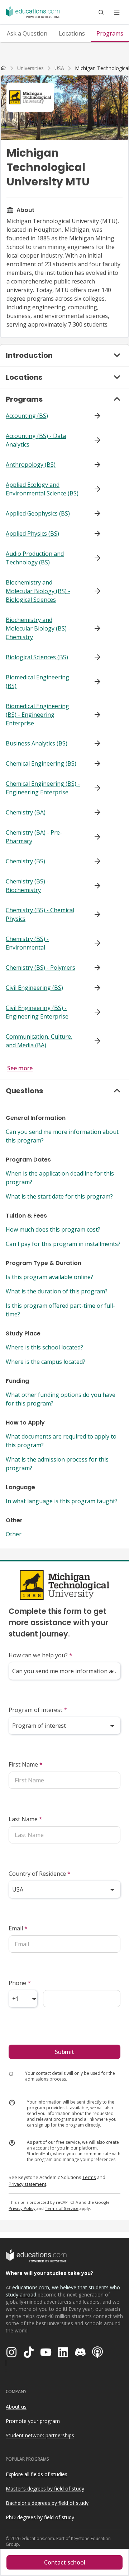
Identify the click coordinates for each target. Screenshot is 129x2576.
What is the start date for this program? (59, 1196)
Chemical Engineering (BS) (41, 763)
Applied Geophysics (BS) (38, 513)
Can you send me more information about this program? (62, 1136)
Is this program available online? (49, 1277)
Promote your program (33, 2421)
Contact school (65, 2562)
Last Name (25, 1819)
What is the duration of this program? (57, 1291)
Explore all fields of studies (37, 2474)
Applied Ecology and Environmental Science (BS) (42, 489)
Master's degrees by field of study (45, 2489)
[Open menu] (117, 12)
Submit (64, 2052)
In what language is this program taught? (62, 1501)
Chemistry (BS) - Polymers (40, 968)
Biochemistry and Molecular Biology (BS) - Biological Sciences (38, 591)
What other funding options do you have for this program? (61, 1399)
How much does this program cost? (53, 1229)
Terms (89, 2177)
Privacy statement (27, 2184)
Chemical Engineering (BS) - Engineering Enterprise (43, 788)
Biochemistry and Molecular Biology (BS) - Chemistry (38, 628)
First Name (26, 1764)
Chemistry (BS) (25, 861)
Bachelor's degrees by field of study (47, 2503)
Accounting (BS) (27, 416)
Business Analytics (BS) (37, 743)
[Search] (101, 12)
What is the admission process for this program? (57, 1464)
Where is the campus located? (46, 1362)
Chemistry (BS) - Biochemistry (27, 886)
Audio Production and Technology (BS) (35, 558)
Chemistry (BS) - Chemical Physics (40, 914)
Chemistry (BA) (26, 812)
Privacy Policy (22, 2208)
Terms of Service (62, 2208)
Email (18, 1928)
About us (16, 2407)
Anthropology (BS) (31, 465)
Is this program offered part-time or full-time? (60, 1310)
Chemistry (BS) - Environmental (27, 943)
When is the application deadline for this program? (60, 1178)
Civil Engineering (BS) (34, 988)
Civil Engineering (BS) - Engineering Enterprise (37, 1012)
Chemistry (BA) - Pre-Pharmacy (34, 837)
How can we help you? (40, 1655)
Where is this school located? (44, 1347)
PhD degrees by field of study (40, 2517)
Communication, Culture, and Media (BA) (39, 1041)
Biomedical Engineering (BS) (37, 682)
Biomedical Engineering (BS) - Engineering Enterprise (37, 715)
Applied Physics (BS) (32, 534)
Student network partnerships (40, 2435)
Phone (20, 1983)
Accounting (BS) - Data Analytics (36, 440)
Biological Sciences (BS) (37, 657)
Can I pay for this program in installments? (63, 1244)
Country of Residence (40, 1874)
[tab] (27, 33)
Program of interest (38, 1710)
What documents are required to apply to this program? (61, 1441)
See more (20, 1068)
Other (14, 1534)
